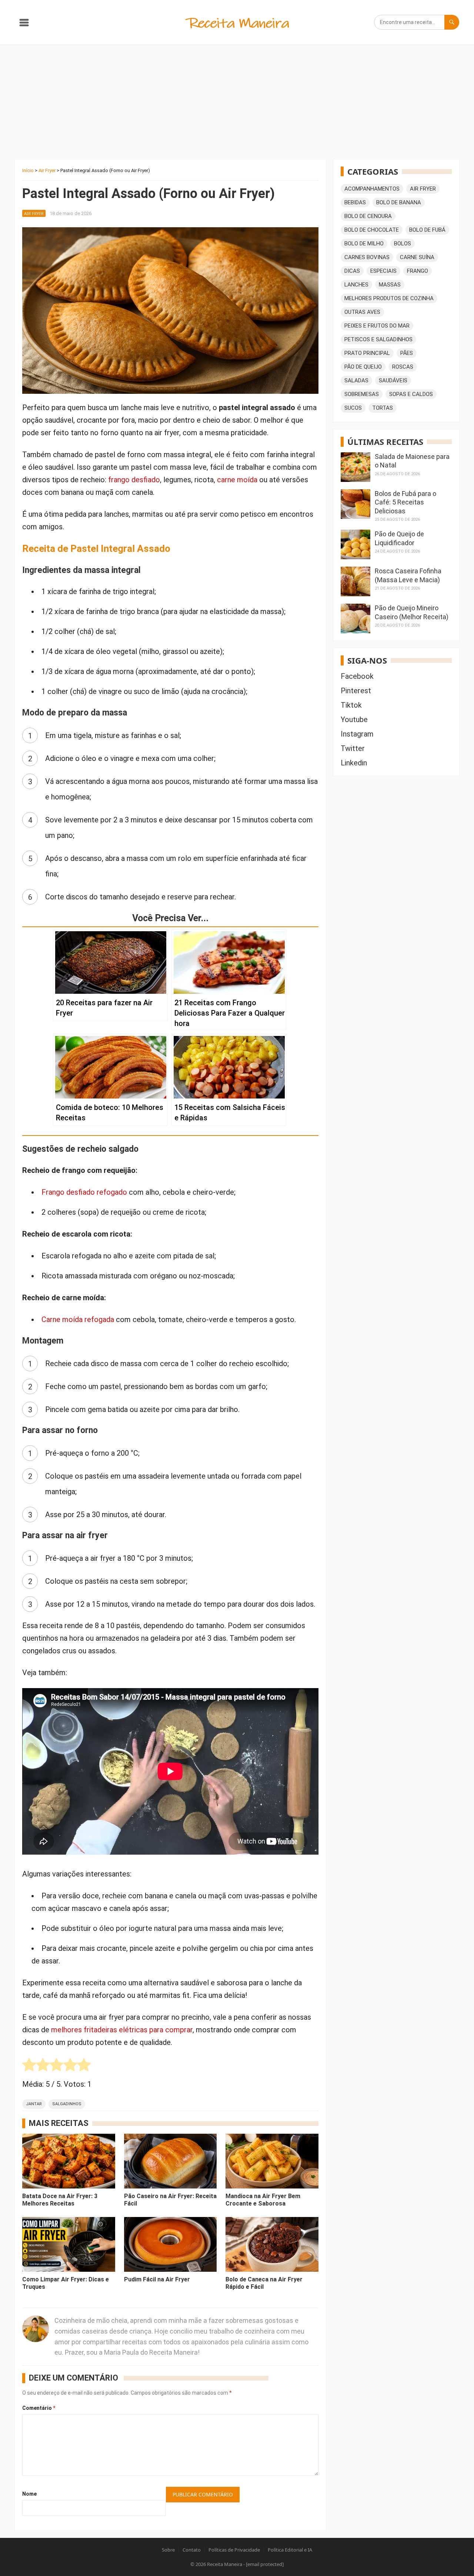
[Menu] (24, 24)
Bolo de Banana (399, 202)
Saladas (356, 380)
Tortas (383, 408)
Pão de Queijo (363, 367)
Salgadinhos (67, 2104)
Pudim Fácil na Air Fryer (157, 2279)
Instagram (357, 734)
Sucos (353, 408)
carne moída (237, 480)
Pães (407, 353)
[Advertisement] (237, 100)
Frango (418, 271)
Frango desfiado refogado (84, 1192)
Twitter (353, 748)
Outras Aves (362, 312)
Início (28, 170)
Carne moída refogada (78, 1319)
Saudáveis (393, 380)
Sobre (168, 2550)
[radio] (29, 2067)
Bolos (403, 244)
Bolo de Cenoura (368, 216)
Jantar (34, 2104)
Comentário (39, 2408)
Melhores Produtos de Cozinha (389, 298)
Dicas (352, 271)
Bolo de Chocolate (372, 230)
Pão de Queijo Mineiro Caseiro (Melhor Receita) (412, 612)
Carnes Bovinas (367, 257)
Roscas (403, 367)
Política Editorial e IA (290, 2550)
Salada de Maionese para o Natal (412, 461)
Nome (29, 2494)
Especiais (383, 271)
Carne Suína (417, 257)
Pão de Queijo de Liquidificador (399, 538)
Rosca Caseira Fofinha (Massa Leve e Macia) (408, 575)
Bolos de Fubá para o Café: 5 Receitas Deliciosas (405, 502)
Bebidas (355, 202)
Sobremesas (362, 394)
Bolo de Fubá (427, 230)
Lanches (356, 285)
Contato (192, 2550)
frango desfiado (134, 480)
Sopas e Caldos (411, 394)
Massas (390, 285)
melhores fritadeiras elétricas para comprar (122, 2030)
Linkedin (354, 763)
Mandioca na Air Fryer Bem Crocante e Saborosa (263, 2200)
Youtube (354, 720)
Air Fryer (47, 170)
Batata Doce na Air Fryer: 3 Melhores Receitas (60, 2200)
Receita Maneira (225, 2564)
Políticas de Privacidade (234, 2550)
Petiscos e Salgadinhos (378, 339)
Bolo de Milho (364, 244)
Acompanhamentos (372, 189)
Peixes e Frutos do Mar (377, 326)
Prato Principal (367, 353)
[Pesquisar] (452, 22)
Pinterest (356, 691)
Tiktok (351, 705)
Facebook (357, 676)
